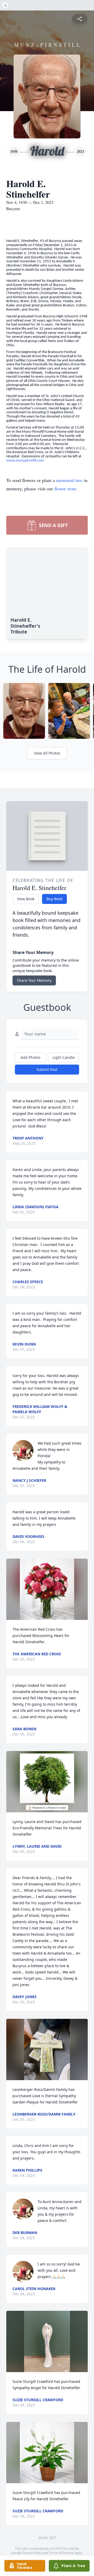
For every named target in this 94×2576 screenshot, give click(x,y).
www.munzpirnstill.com (25, 461)
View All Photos (47, 753)
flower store (65, 489)
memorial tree (69, 480)
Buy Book (54, 899)
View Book (26, 899)
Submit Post (47, 1069)
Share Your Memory (34, 980)
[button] (47, 1589)
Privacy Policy (32, 2553)
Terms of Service (61, 2553)
